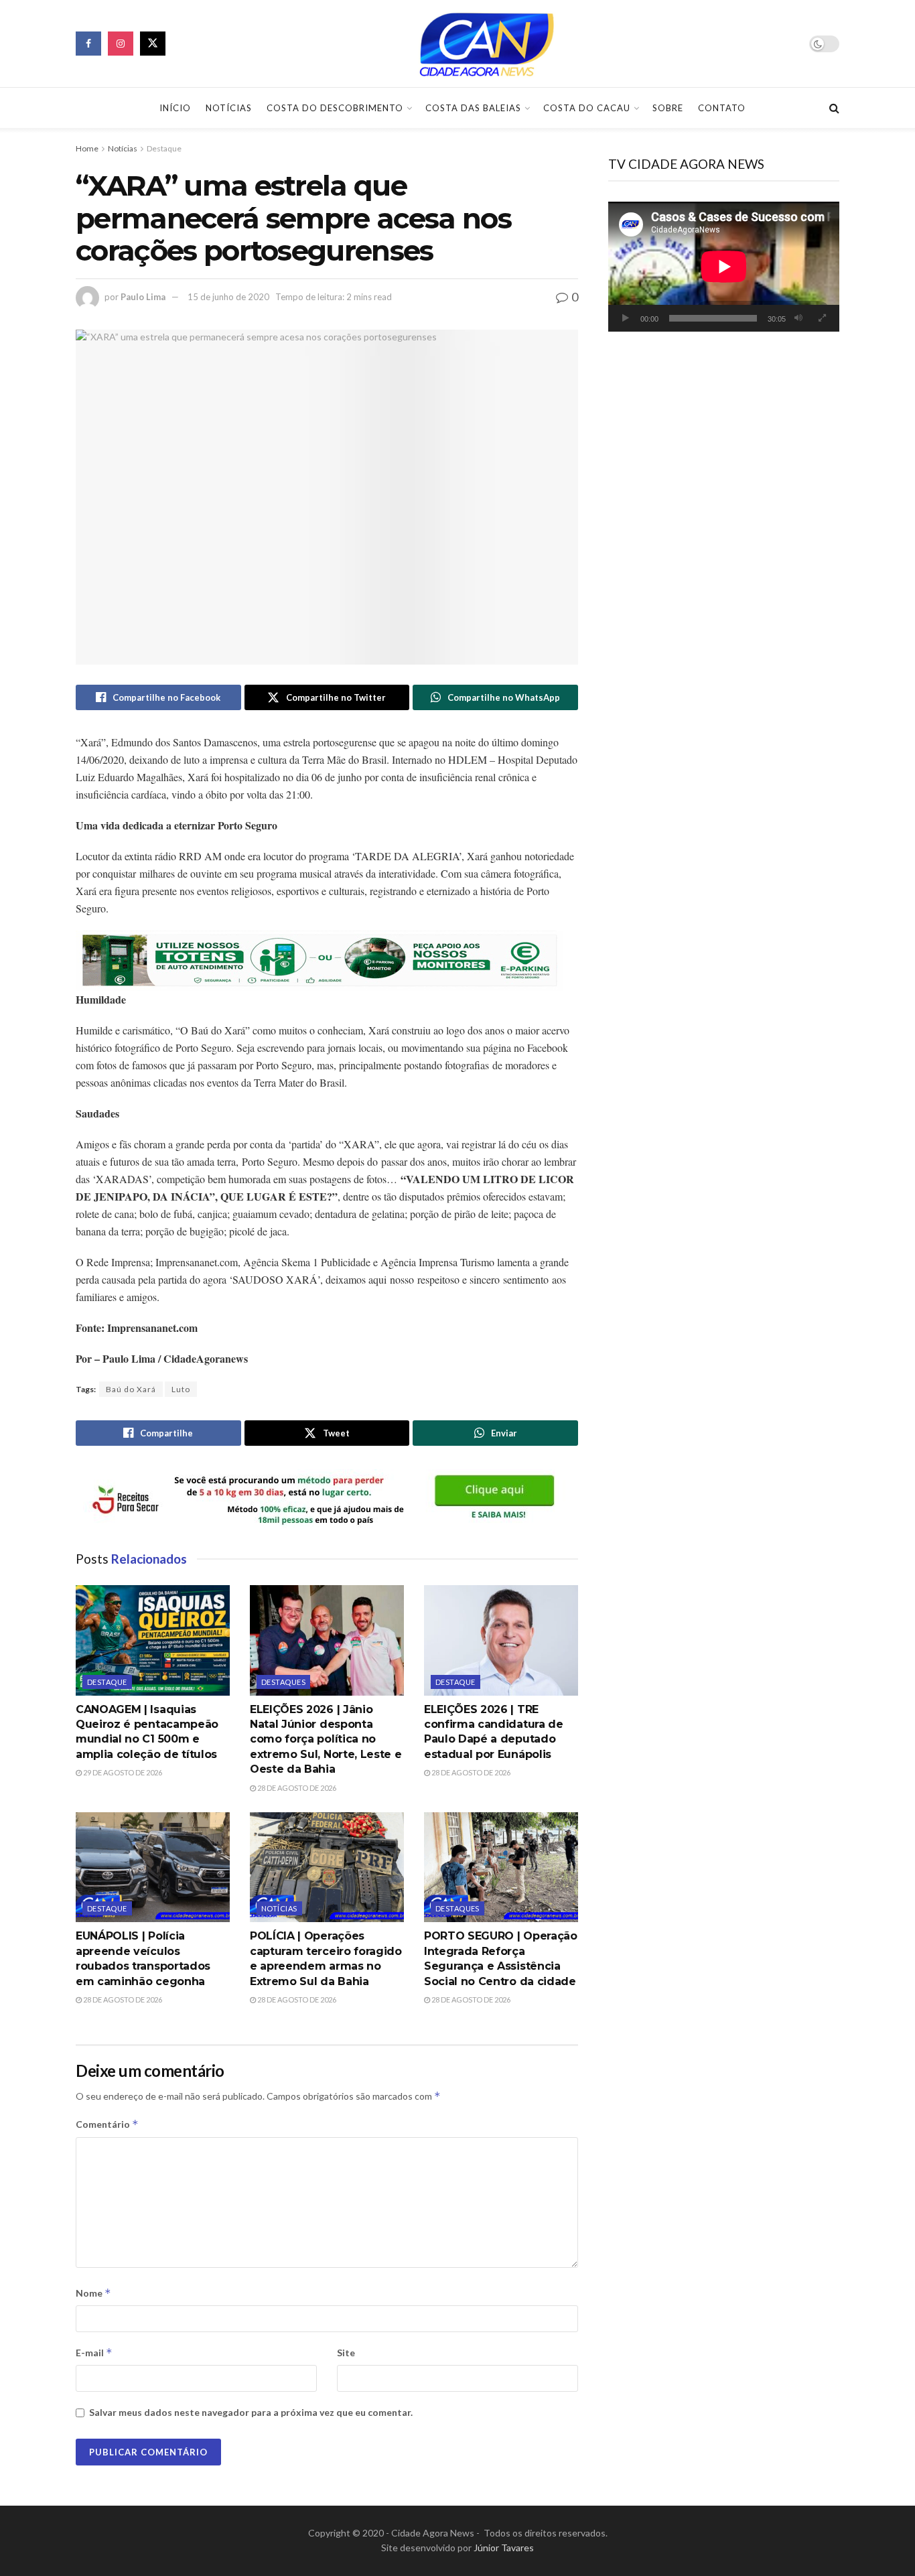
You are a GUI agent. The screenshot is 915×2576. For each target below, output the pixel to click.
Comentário (107, 2124)
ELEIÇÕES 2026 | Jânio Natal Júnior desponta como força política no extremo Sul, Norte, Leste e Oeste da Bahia (326, 1740)
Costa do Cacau (587, 108)
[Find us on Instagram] (121, 44)
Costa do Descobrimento (335, 108)
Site (346, 2353)
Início (175, 108)
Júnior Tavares (504, 2548)
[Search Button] (834, 108)
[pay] (320, 959)
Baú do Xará (131, 1389)
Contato (722, 108)
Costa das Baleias (473, 108)
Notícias (229, 108)
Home (87, 148)
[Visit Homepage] (488, 44)
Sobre (668, 108)
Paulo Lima (143, 297)
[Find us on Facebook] (88, 44)
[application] (724, 267)
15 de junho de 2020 (228, 297)
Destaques (283, 1682)
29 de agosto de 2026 (122, 1772)
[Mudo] (798, 318)
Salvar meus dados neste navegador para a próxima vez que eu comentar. (251, 2412)
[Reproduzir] (626, 318)
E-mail (94, 2353)
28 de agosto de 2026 (296, 1788)
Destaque (164, 148)
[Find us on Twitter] (153, 44)
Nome (93, 2293)
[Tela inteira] (822, 318)
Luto (181, 1389)
